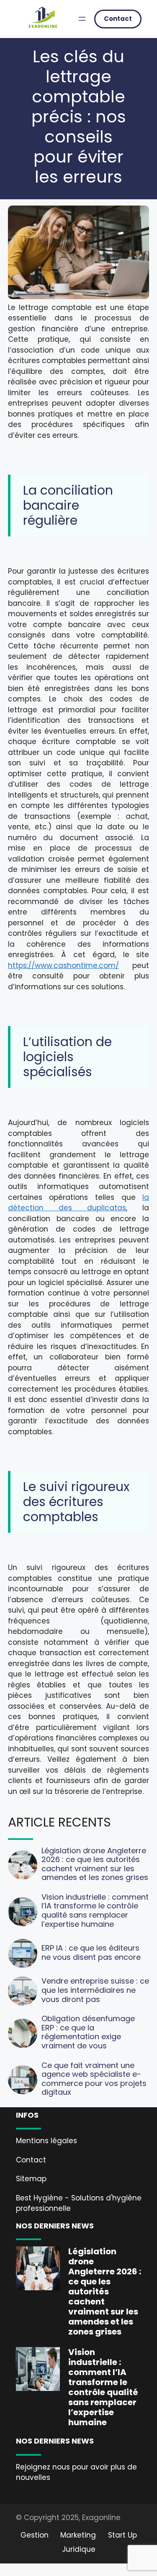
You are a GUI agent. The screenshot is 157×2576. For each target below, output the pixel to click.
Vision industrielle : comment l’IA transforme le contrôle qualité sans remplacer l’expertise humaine (95, 1910)
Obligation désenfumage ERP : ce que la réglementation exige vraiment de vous (88, 2032)
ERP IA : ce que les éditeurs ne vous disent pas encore (91, 1952)
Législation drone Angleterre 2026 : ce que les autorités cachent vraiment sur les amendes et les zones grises (95, 1864)
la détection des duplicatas (79, 1203)
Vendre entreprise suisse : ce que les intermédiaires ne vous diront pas (95, 1990)
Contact (118, 19)
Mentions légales (46, 2141)
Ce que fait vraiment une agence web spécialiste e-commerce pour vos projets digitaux (94, 2079)
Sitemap (31, 2179)
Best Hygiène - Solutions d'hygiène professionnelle (79, 2203)
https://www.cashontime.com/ (63, 965)
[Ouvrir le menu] (82, 19)
